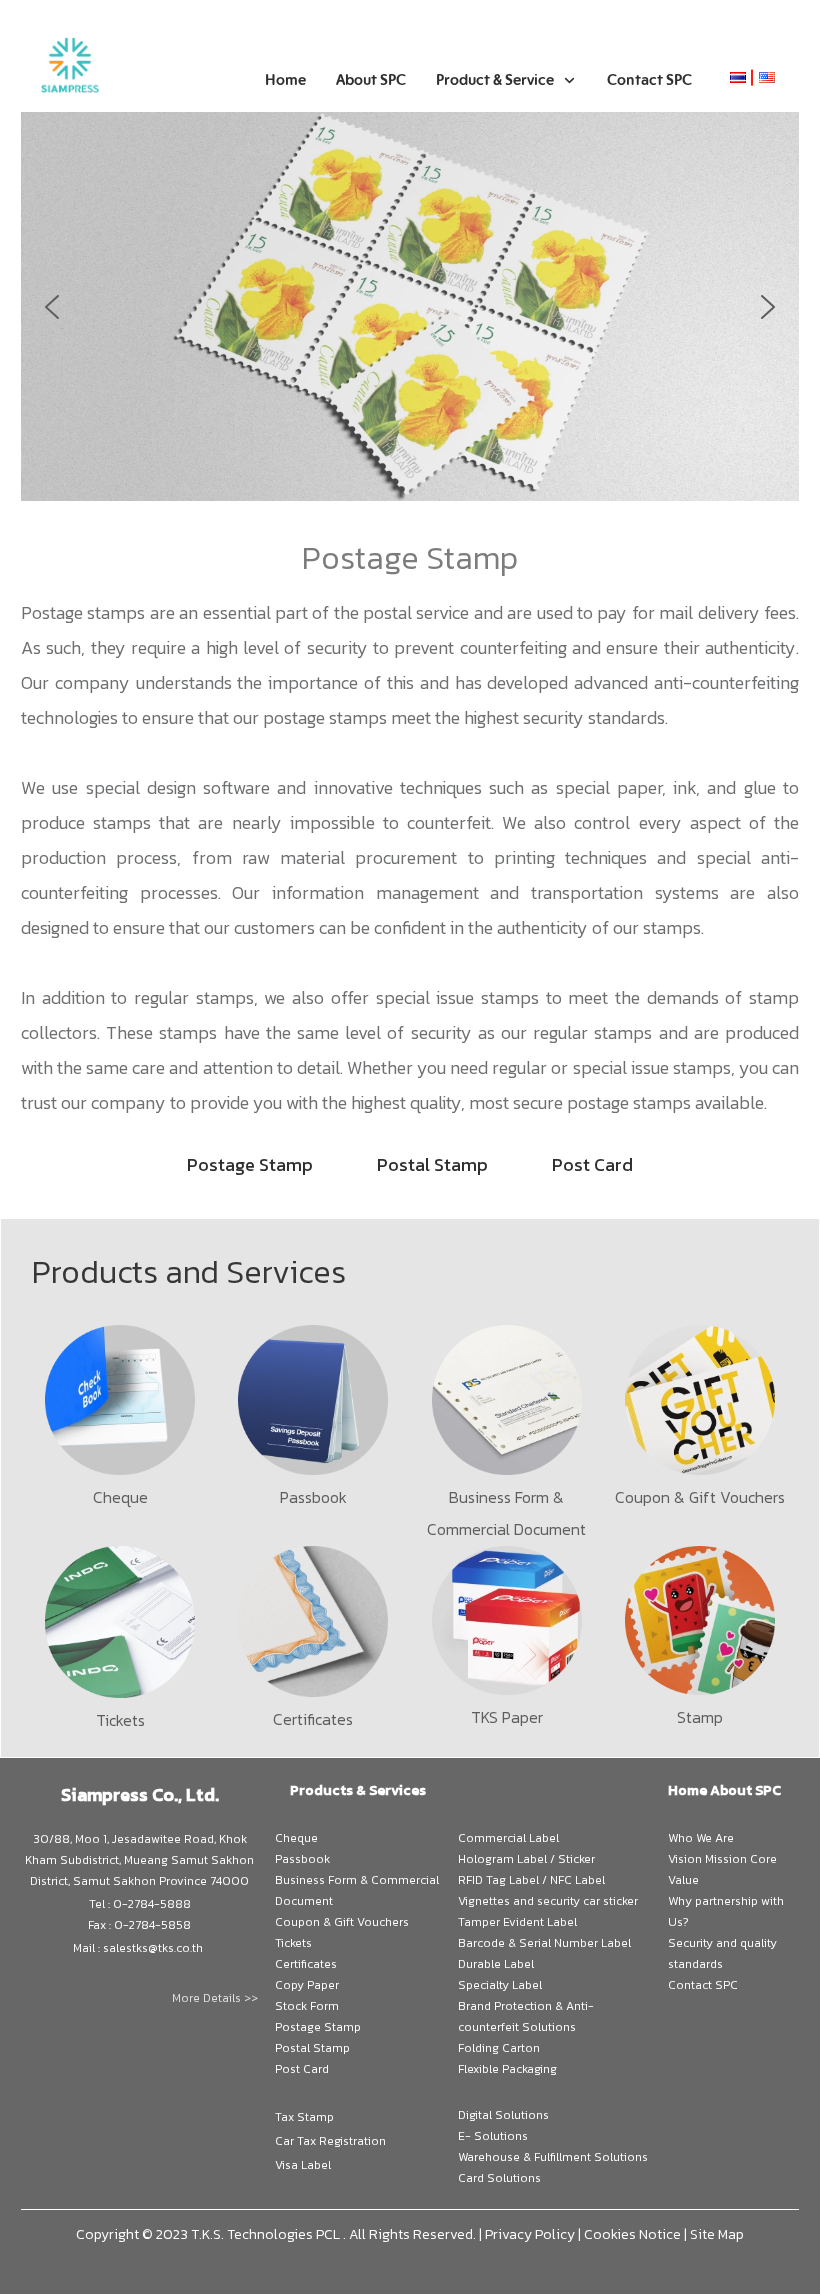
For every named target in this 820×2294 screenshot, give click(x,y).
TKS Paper (507, 1717)
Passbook (313, 1497)
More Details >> (215, 1998)
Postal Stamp (312, 2048)
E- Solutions (493, 2136)
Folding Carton (499, 2048)
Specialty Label (500, 1985)
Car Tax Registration (330, 2141)
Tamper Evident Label (517, 1922)
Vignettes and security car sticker (548, 1901)
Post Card (302, 2069)
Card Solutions (499, 2178)
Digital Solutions (503, 2115)
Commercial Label (508, 1838)
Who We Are (701, 1838)
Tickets (120, 1720)
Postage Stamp (318, 2027)
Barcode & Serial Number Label (544, 1943)
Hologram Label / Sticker (526, 1859)
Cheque (120, 1497)
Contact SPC (703, 1985)
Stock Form (307, 2006)
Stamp (700, 1717)
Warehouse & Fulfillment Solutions (553, 2157)
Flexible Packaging (507, 2069)
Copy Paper (307, 1985)
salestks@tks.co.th (153, 1948)
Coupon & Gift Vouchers (700, 1497)
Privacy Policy (530, 2234)
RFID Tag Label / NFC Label (531, 1880)
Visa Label (303, 2165)
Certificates (313, 1719)
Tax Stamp (304, 2117)
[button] (52, 307)
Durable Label (496, 1964)
